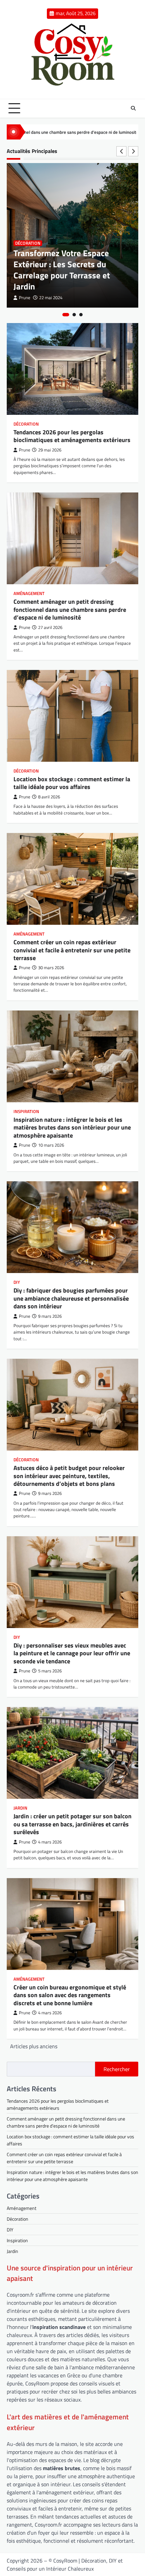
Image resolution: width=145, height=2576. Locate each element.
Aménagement (29, 593)
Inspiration (26, 1112)
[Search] (133, 108)
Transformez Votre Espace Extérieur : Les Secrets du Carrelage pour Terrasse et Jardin (62, 270)
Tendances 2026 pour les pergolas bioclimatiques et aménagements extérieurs (72, 436)
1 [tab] (66, 315)
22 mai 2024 (51, 298)
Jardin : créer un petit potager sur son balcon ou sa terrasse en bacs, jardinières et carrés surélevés (72, 1824)
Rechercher (117, 2069)
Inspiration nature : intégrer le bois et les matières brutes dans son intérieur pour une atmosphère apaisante (72, 1127)
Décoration (28, 243)
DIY (17, 1282)
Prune (25, 298)
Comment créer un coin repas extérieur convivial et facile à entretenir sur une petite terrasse (72, 950)
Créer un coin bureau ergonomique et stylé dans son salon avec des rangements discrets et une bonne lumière (70, 1995)
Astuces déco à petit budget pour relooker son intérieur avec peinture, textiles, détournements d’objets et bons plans (69, 1476)
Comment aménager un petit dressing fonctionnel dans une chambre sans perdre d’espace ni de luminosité (70, 609)
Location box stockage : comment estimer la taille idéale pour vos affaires (72, 783)
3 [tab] (81, 315)
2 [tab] (74, 315)
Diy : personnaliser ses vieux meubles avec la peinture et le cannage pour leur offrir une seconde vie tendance (72, 1653)
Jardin (20, 1808)
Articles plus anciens (34, 2046)
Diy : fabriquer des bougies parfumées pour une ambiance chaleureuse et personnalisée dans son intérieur (71, 1298)
